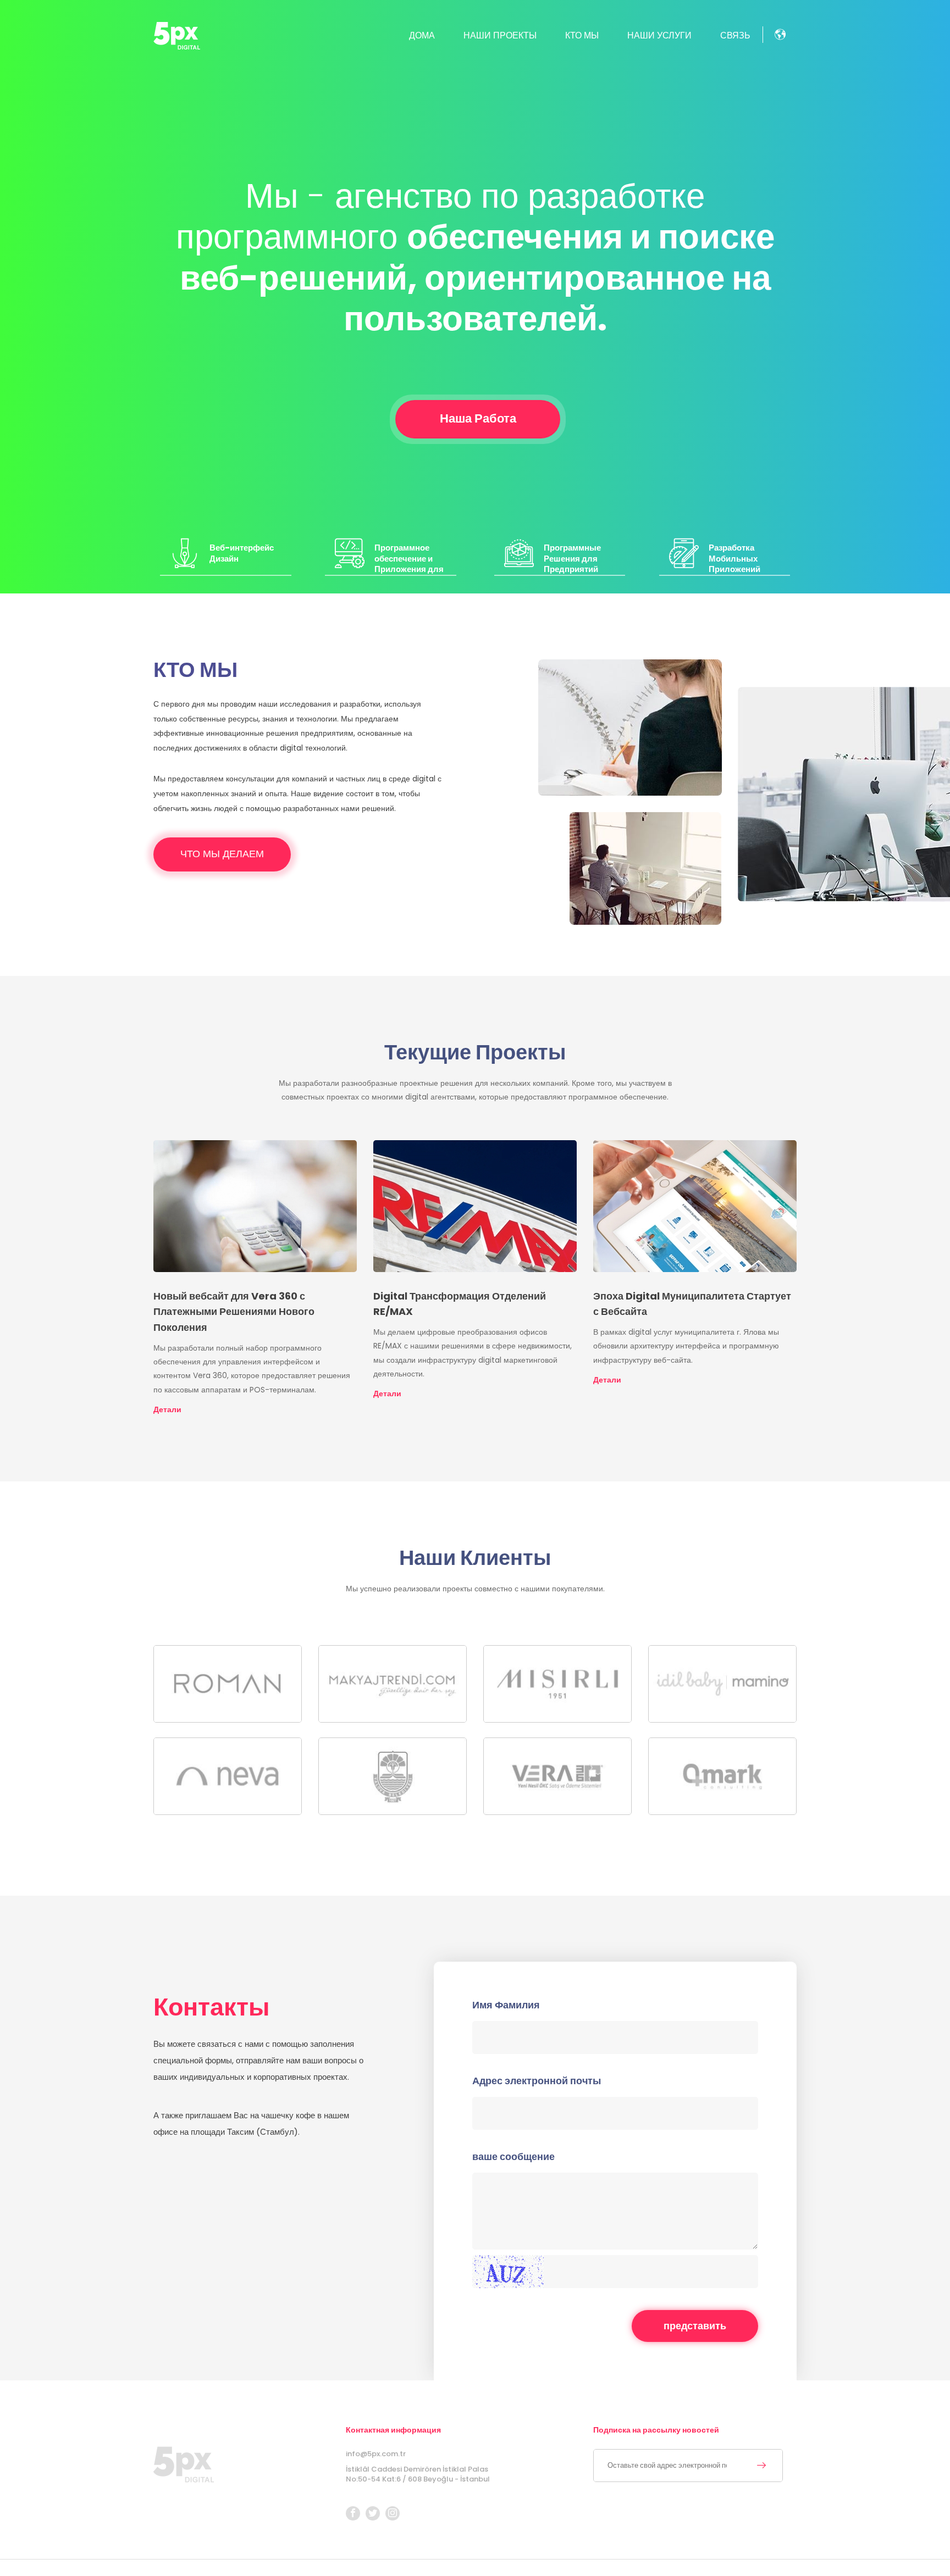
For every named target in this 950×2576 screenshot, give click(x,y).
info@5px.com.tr (376, 2454)
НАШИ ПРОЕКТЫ (500, 35)
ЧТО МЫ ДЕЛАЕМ (222, 854)
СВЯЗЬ (735, 35)
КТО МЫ (582, 35)
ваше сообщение (513, 2157)
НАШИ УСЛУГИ (659, 35)
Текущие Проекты (475, 1052)
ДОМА (422, 35)
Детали (167, 1409)
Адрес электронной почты (537, 2081)
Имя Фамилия (506, 2005)
